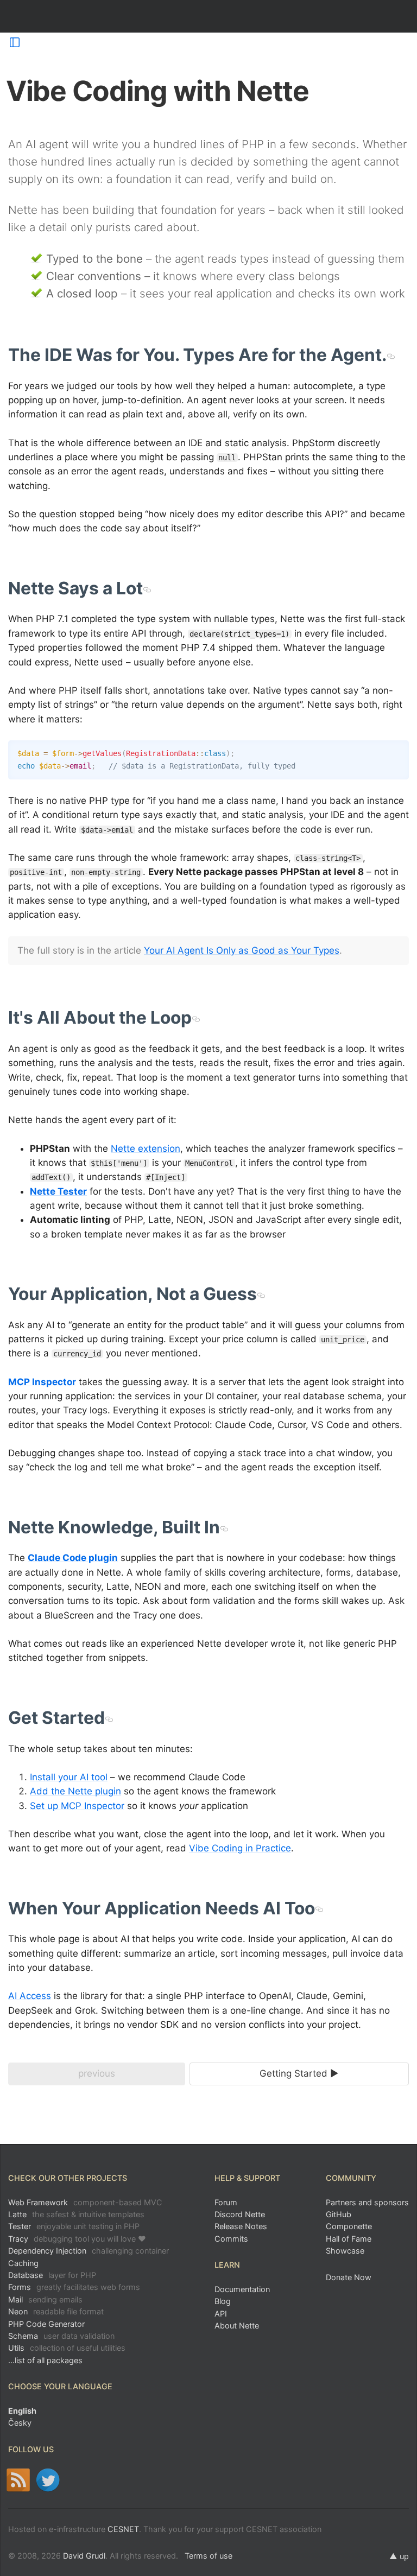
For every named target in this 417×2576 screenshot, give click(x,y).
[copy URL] (391, 355)
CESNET (123, 2529)
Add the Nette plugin (75, 1791)
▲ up (399, 2556)
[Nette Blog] (18, 2480)
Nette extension (146, 1149)
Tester (74, 2226)
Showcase (345, 2251)
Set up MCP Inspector (77, 1806)
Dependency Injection (89, 2251)
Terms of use (208, 2556)
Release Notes (241, 2226)
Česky (20, 2423)
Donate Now (349, 2277)
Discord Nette (240, 2214)
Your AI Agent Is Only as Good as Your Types (242, 950)
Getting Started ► (299, 2073)
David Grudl (84, 2556)
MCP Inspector (42, 1382)
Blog (223, 2301)
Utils (67, 2348)
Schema (61, 2336)
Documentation (242, 2289)
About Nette (237, 2326)
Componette (349, 2226)
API (221, 2314)
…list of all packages (45, 2360)
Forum (226, 2202)
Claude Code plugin (73, 1558)
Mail (45, 2299)
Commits (231, 2239)
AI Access (30, 1996)
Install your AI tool (69, 1777)
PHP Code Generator (46, 2324)
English (22, 2411)
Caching (23, 2263)
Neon (56, 2311)
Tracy (77, 2239)
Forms (74, 2287)
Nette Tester (58, 1191)
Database (52, 2275)
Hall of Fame (349, 2239)
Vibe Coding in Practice (240, 1848)
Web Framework (85, 2202)
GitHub (339, 2214)
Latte (76, 2214)
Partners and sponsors (367, 2202)
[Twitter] (48, 2480)
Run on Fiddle (398, 751)
